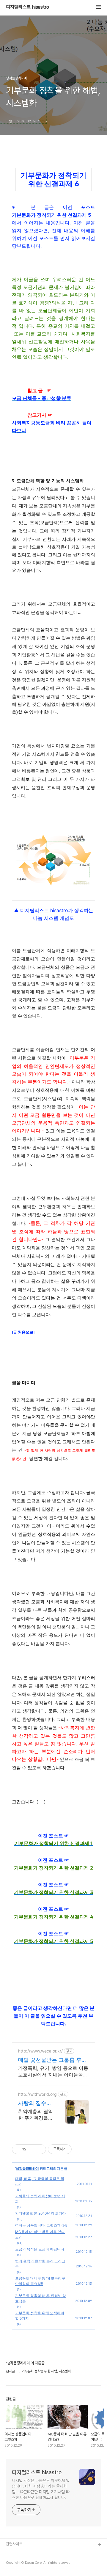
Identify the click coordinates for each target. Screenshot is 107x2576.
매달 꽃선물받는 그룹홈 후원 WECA (52, 2060)
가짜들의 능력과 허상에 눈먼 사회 (40, 2199)
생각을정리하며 (27, 2168)
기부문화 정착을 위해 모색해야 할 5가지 (40, 2316)
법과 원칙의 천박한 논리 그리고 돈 (40, 2264)
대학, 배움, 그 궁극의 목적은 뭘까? (40, 2181)
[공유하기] (32, 2149)
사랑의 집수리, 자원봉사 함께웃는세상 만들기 (36, 2103)
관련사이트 (14, 2544)
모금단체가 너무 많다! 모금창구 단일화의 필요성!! (40, 2281)
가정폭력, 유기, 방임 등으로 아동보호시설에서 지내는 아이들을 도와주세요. (53, 2071)
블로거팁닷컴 (16, 2554)
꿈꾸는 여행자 (16, 2564)
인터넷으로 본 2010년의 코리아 (40, 2213)
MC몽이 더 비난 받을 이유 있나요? (40, 2234)
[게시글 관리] (39, 2149)
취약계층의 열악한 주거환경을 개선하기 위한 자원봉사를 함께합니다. (36, 2115)
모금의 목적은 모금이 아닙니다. (40, 2249)
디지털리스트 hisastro (27, 7)
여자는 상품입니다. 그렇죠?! (37, 2225)
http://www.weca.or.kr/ (40, 2051)
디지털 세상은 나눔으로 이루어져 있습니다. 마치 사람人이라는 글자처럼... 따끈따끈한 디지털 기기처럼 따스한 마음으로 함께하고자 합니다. (41, 2489)
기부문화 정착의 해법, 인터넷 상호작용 (41, 2298)
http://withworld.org (37, 2094)
